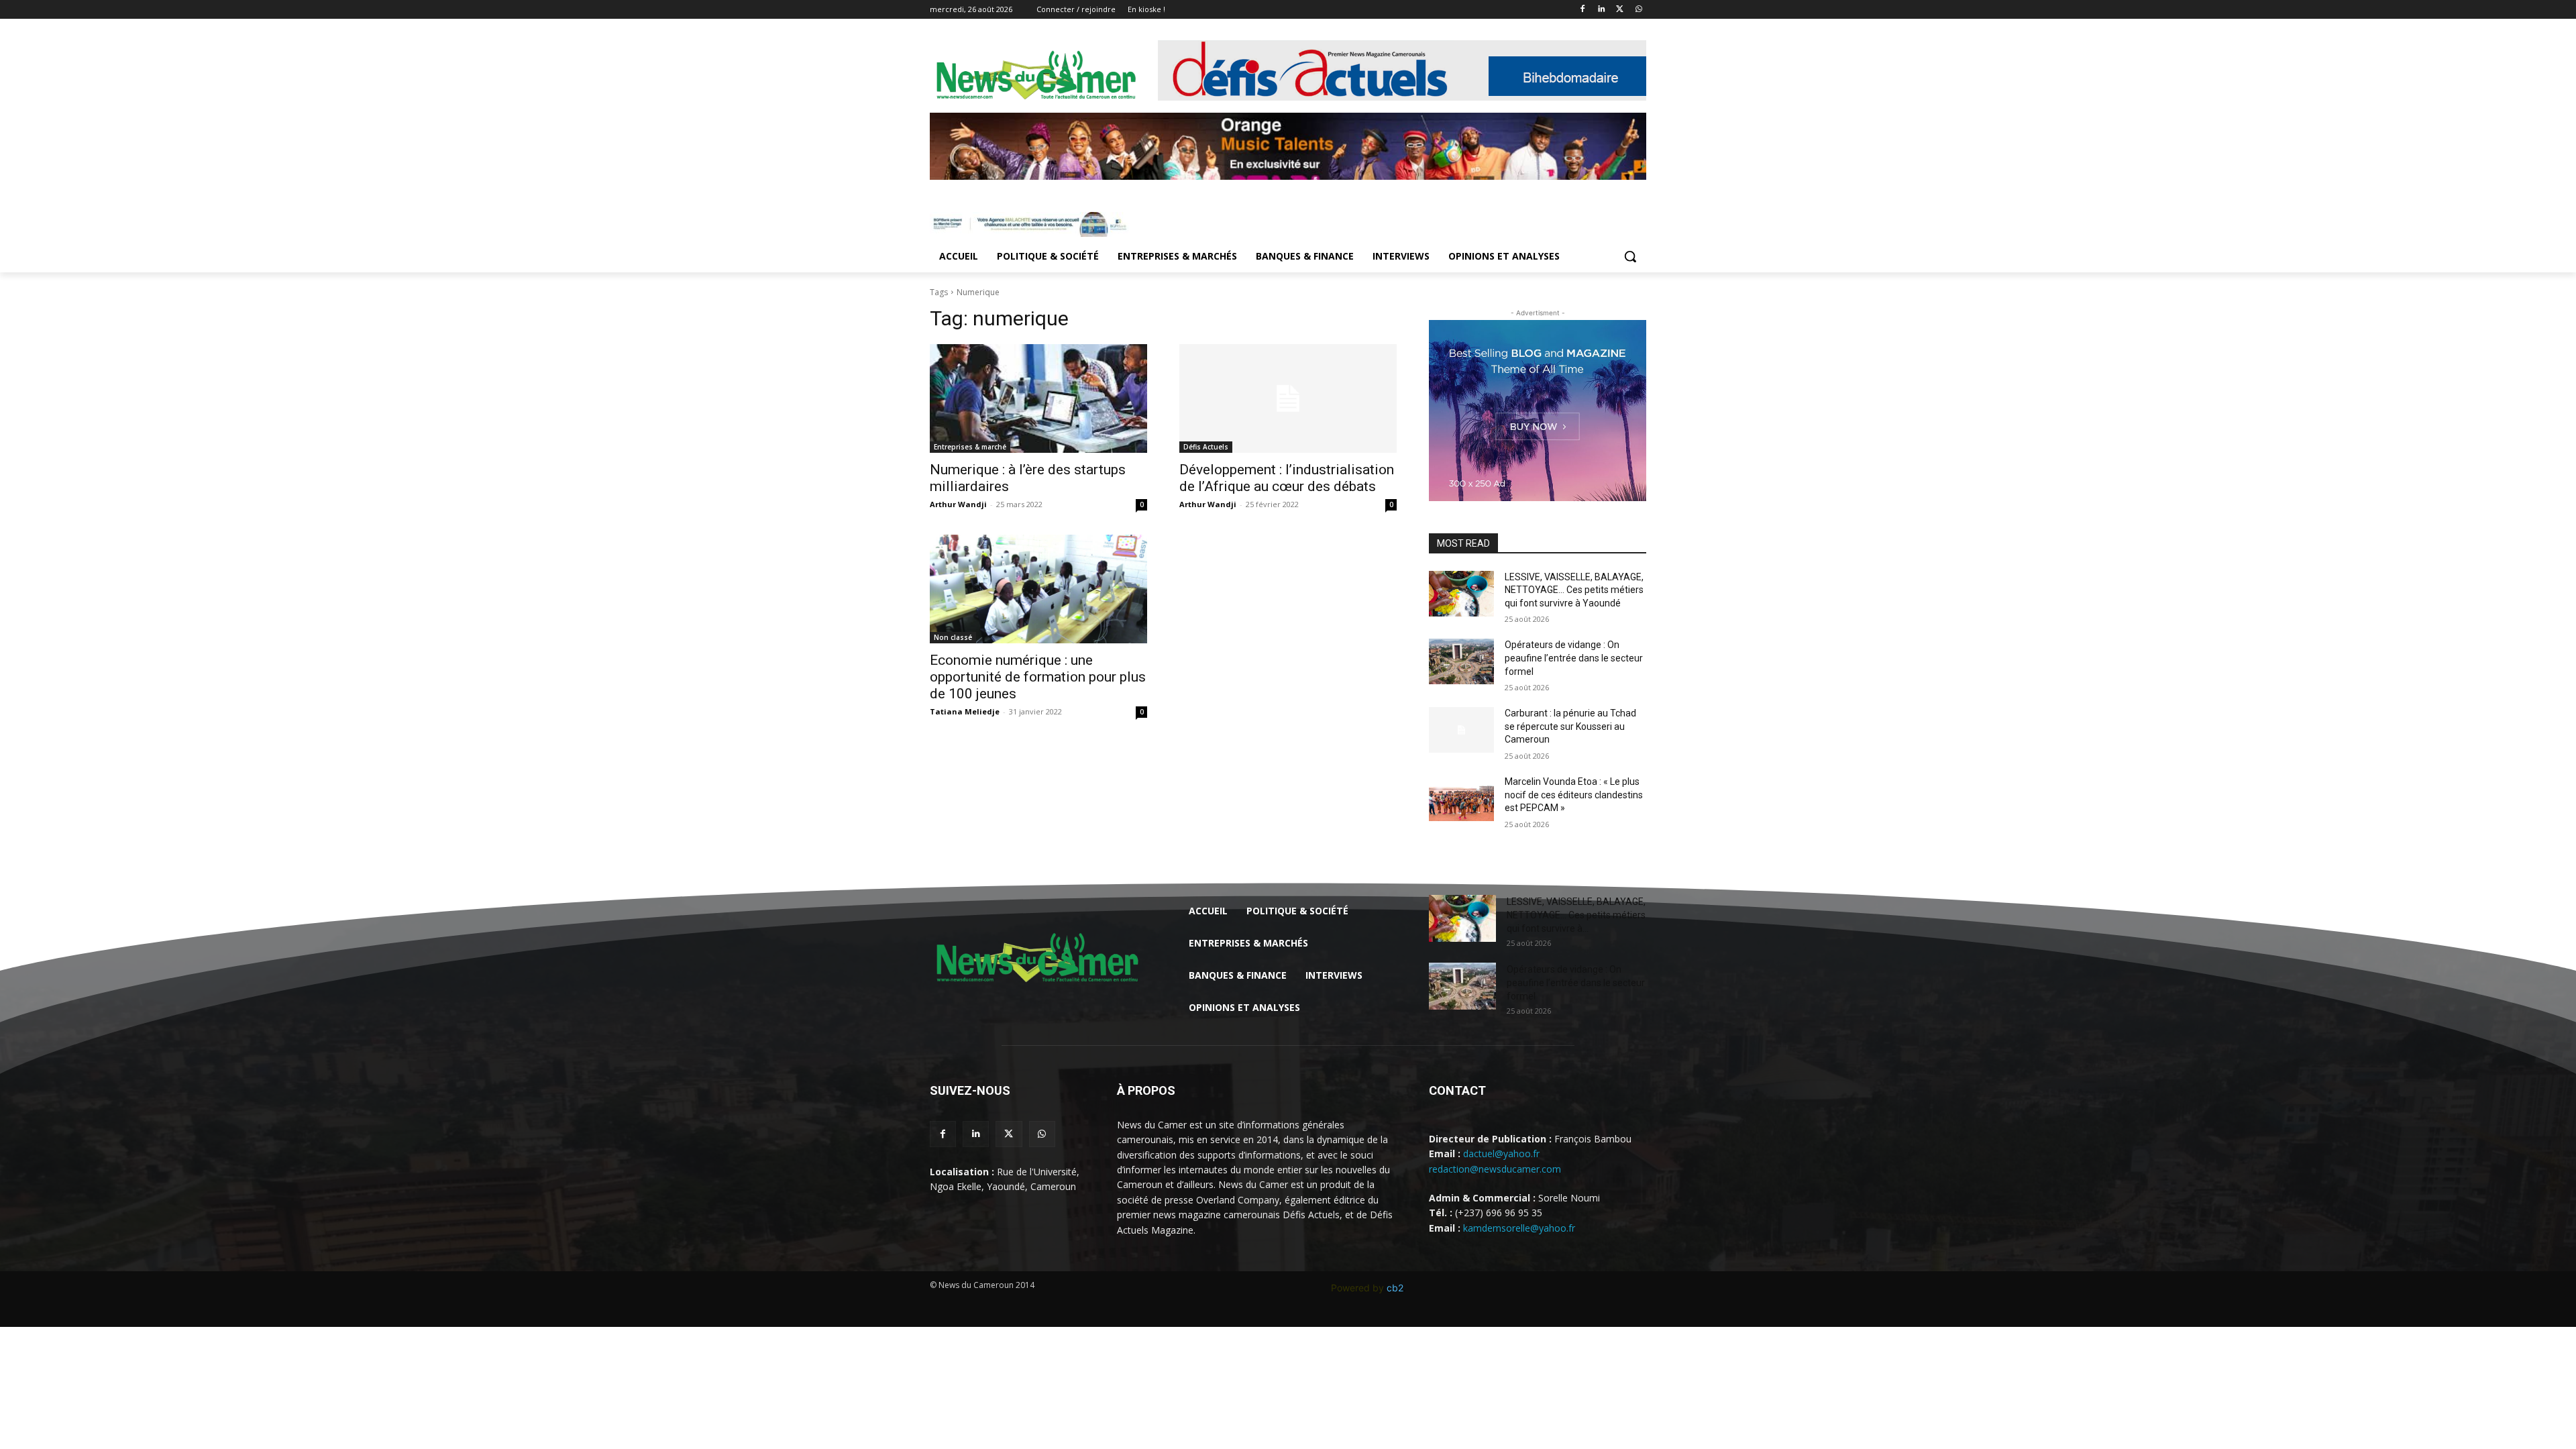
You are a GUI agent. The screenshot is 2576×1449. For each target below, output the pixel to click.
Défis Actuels (1206, 447)
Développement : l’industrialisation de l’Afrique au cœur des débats (1287, 478)
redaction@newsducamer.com (1495, 1169)
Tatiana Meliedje (965, 711)
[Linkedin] (1602, 10)
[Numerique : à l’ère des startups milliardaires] (1038, 398)
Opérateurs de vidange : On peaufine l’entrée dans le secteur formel (1574, 658)
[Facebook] (1583, 10)
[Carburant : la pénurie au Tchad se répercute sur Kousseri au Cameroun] (1461, 730)
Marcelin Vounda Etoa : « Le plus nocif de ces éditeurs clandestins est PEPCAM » (1574, 795)
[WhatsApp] (1639, 10)
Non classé (953, 637)
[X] (1620, 10)
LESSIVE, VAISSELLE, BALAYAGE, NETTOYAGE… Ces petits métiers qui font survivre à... (1576, 915)
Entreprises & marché (970, 447)
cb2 (1395, 1288)
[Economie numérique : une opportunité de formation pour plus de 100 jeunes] (1038, 589)
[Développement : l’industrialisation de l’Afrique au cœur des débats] (1288, 398)
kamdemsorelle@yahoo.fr (1519, 1228)
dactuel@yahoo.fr (1501, 1153)
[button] (1630, 256)
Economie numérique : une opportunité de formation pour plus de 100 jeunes (1038, 677)
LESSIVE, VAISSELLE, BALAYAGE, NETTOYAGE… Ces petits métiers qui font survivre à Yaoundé (1574, 590)
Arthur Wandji (958, 504)
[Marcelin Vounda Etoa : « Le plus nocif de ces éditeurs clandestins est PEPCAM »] (1461, 798)
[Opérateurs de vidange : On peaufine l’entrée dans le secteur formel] (1461, 661)
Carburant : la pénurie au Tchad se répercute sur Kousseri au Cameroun (1570, 726)
